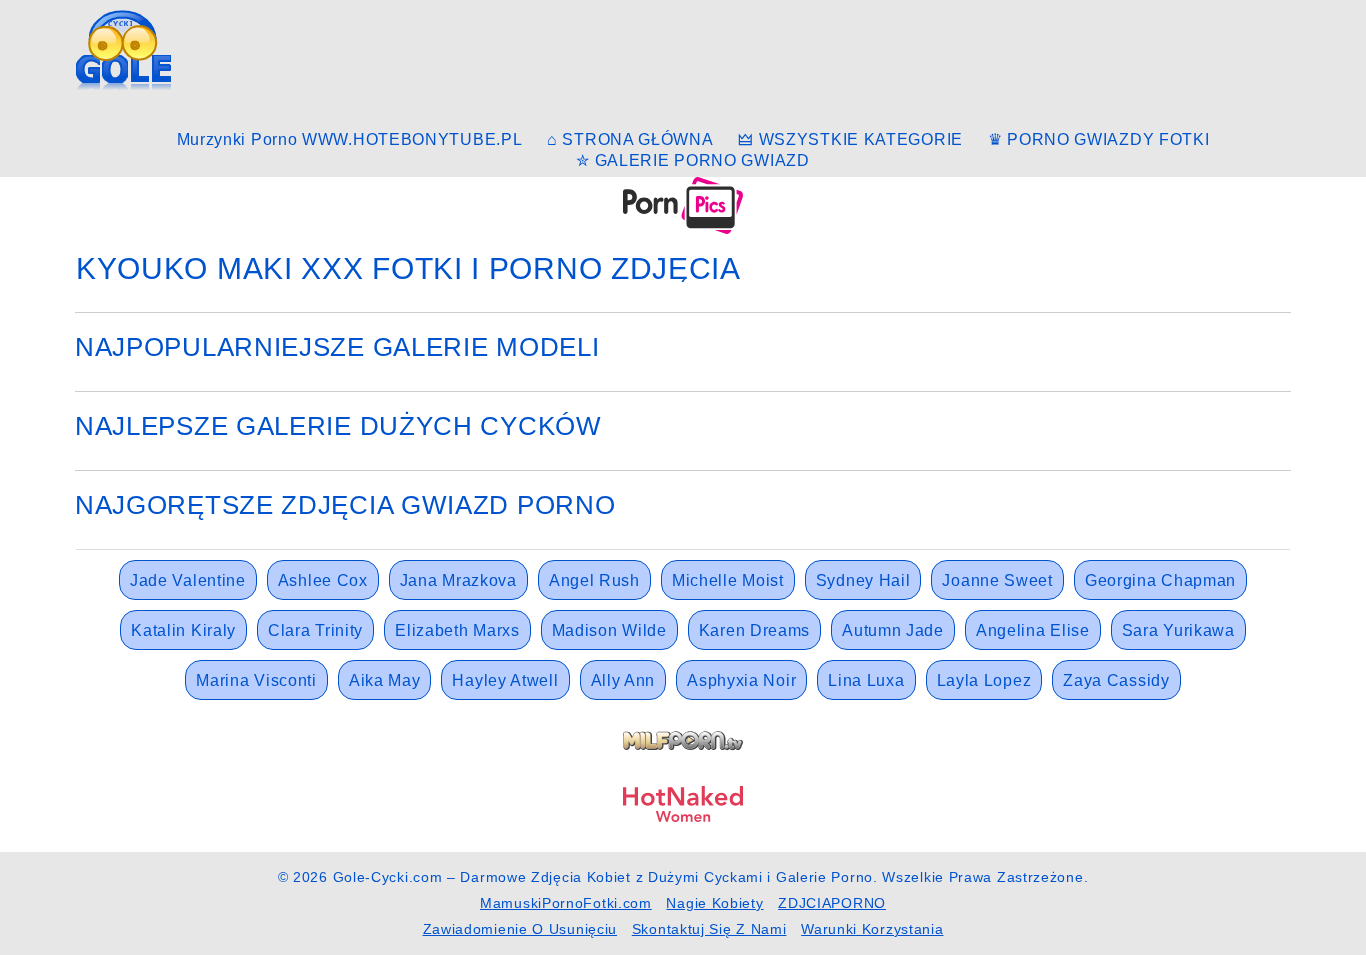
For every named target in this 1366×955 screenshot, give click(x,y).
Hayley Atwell (505, 680)
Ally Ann (623, 680)
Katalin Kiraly (183, 630)
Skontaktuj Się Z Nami (709, 929)
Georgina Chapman (1160, 580)
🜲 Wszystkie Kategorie (850, 139)
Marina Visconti (256, 680)
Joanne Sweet (997, 580)
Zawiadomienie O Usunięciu (520, 929)
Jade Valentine (188, 580)
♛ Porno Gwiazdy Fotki (1099, 139)
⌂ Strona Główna (630, 139)
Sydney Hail (863, 580)
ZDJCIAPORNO (832, 903)
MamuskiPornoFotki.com (566, 903)
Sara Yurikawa (1178, 630)
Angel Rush (594, 580)
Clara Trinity (315, 630)
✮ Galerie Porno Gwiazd (692, 160)
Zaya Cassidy (1116, 680)
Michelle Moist (728, 580)
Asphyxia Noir (741, 680)
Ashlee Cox (323, 580)
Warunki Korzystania (872, 929)
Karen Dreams (754, 630)
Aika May (385, 680)
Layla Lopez (984, 680)
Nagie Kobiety (714, 903)
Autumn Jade (893, 630)
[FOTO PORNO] (683, 204)
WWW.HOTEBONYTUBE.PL (412, 139)
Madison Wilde (609, 630)
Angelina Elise (1033, 630)
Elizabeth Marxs (457, 630)
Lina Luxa (866, 680)
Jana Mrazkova (458, 580)
